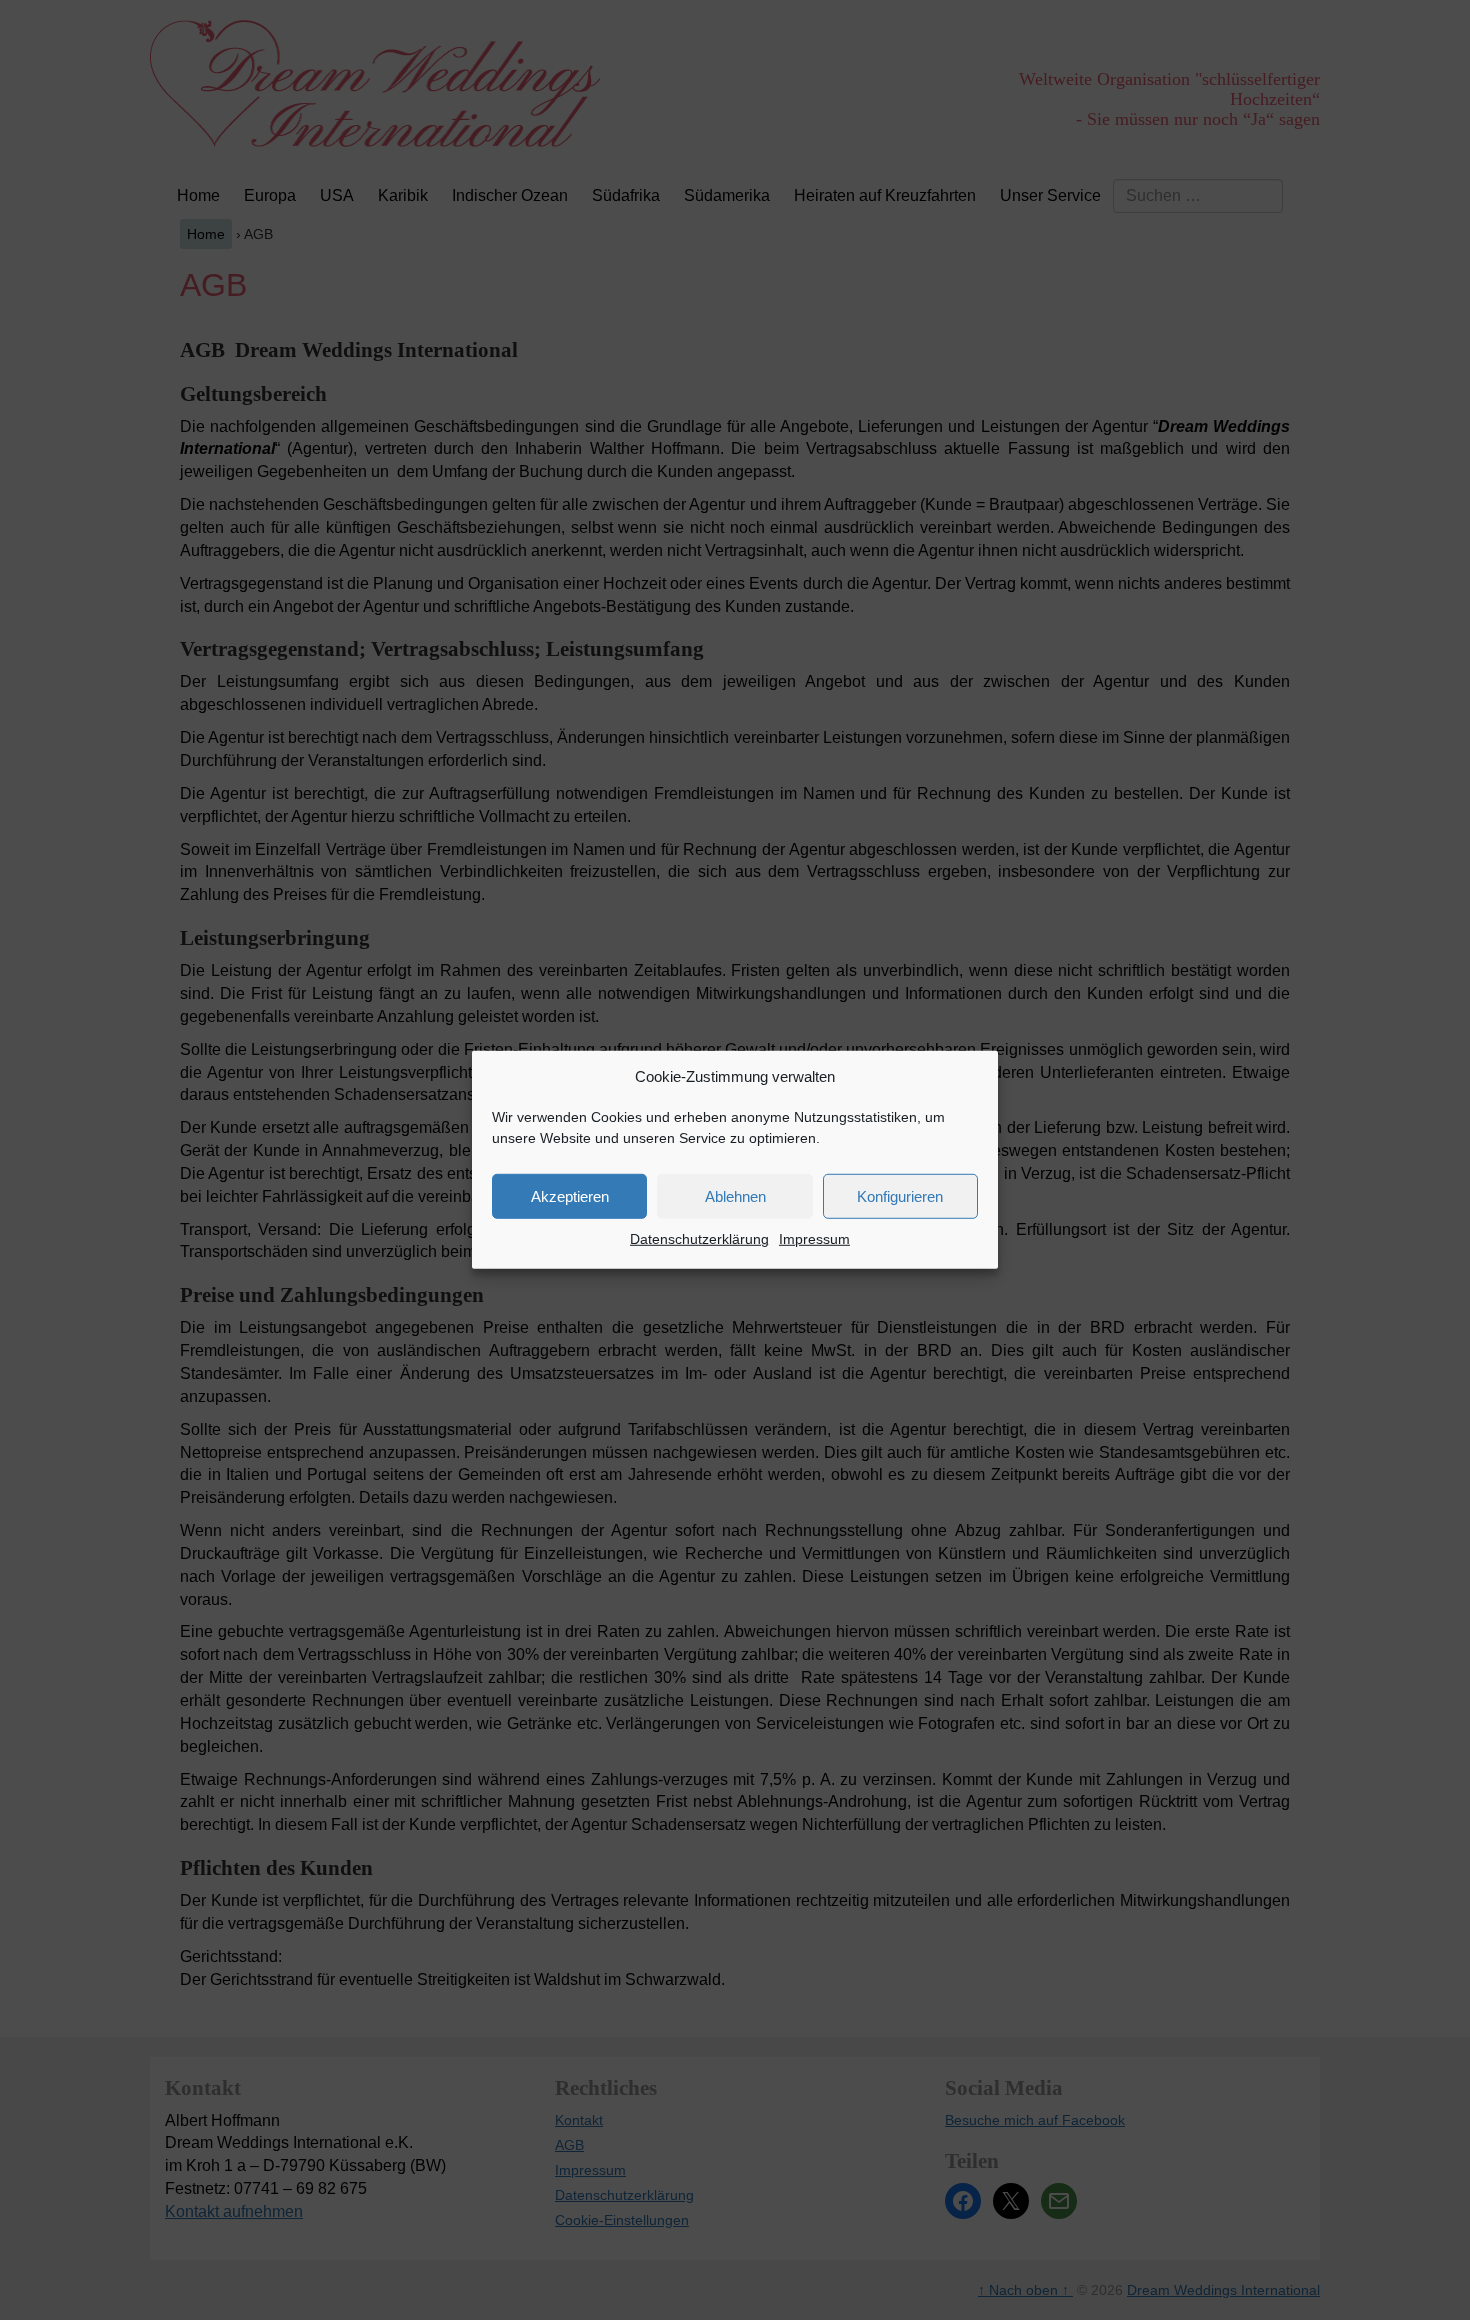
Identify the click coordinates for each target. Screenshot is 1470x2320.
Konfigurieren (900, 1196)
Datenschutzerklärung (699, 1239)
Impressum (814, 1239)
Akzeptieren (570, 1196)
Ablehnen (735, 1196)
